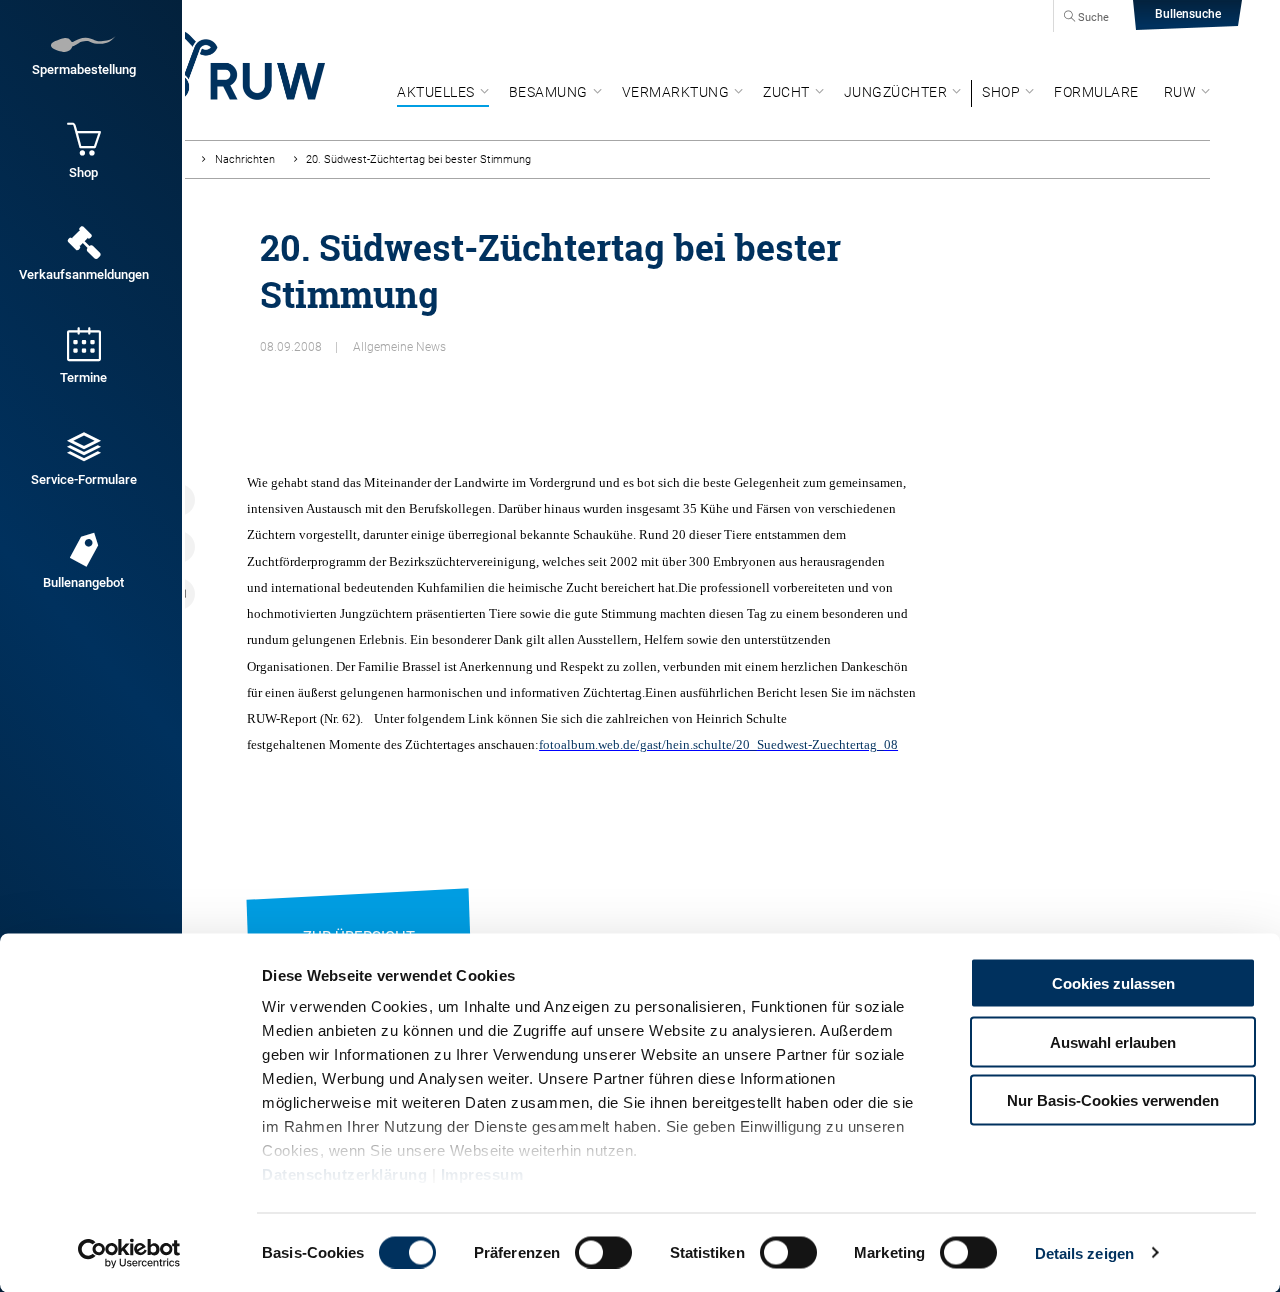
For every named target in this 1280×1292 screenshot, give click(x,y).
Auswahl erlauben (1113, 1041)
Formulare (1096, 92)
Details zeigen (1084, 1252)
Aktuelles (436, 92)
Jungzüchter (896, 92)
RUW (1180, 92)
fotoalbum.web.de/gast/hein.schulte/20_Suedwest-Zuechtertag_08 (718, 744)
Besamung (548, 92)
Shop (1001, 92)
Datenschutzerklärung (344, 1174)
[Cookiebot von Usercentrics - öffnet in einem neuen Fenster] (129, 1253)
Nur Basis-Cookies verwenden (1113, 1100)
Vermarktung (676, 92)
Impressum (482, 1174)
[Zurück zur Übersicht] (359, 912)
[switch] (603, 1252)
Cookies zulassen (1113, 983)
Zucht (786, 92)
